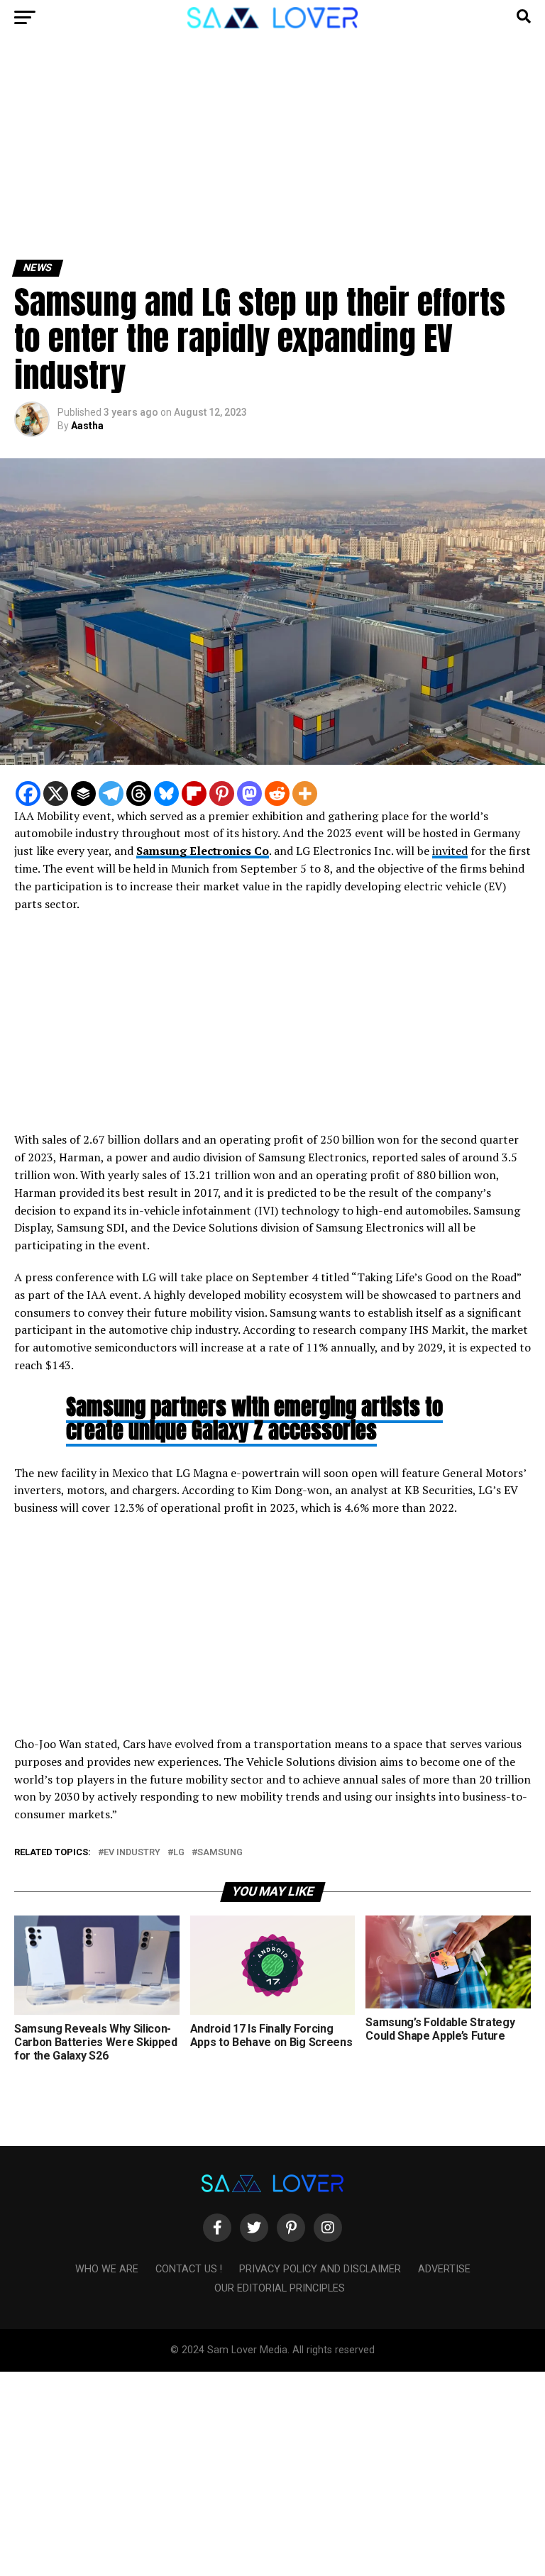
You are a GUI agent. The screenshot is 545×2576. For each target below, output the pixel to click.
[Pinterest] (222, 794)
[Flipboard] (194, 794)
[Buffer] (83, 794)
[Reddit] (277, 794)
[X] (56, 794)
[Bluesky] (166, 794)
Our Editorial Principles (280, 2288)
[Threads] (139, 794)
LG (179, 1853)
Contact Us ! (189, 2269)
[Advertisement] (272, 155)
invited (450, 851)
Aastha (87, 426)
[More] (305, 794)
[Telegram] (111, 794)
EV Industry (132, 1853)
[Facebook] (28, 794)
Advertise (444, 2269)
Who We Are (107, 2269)
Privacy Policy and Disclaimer (320, 2269)
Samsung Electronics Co (203, 851)
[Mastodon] (249, 794)
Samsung (220, 1853)
